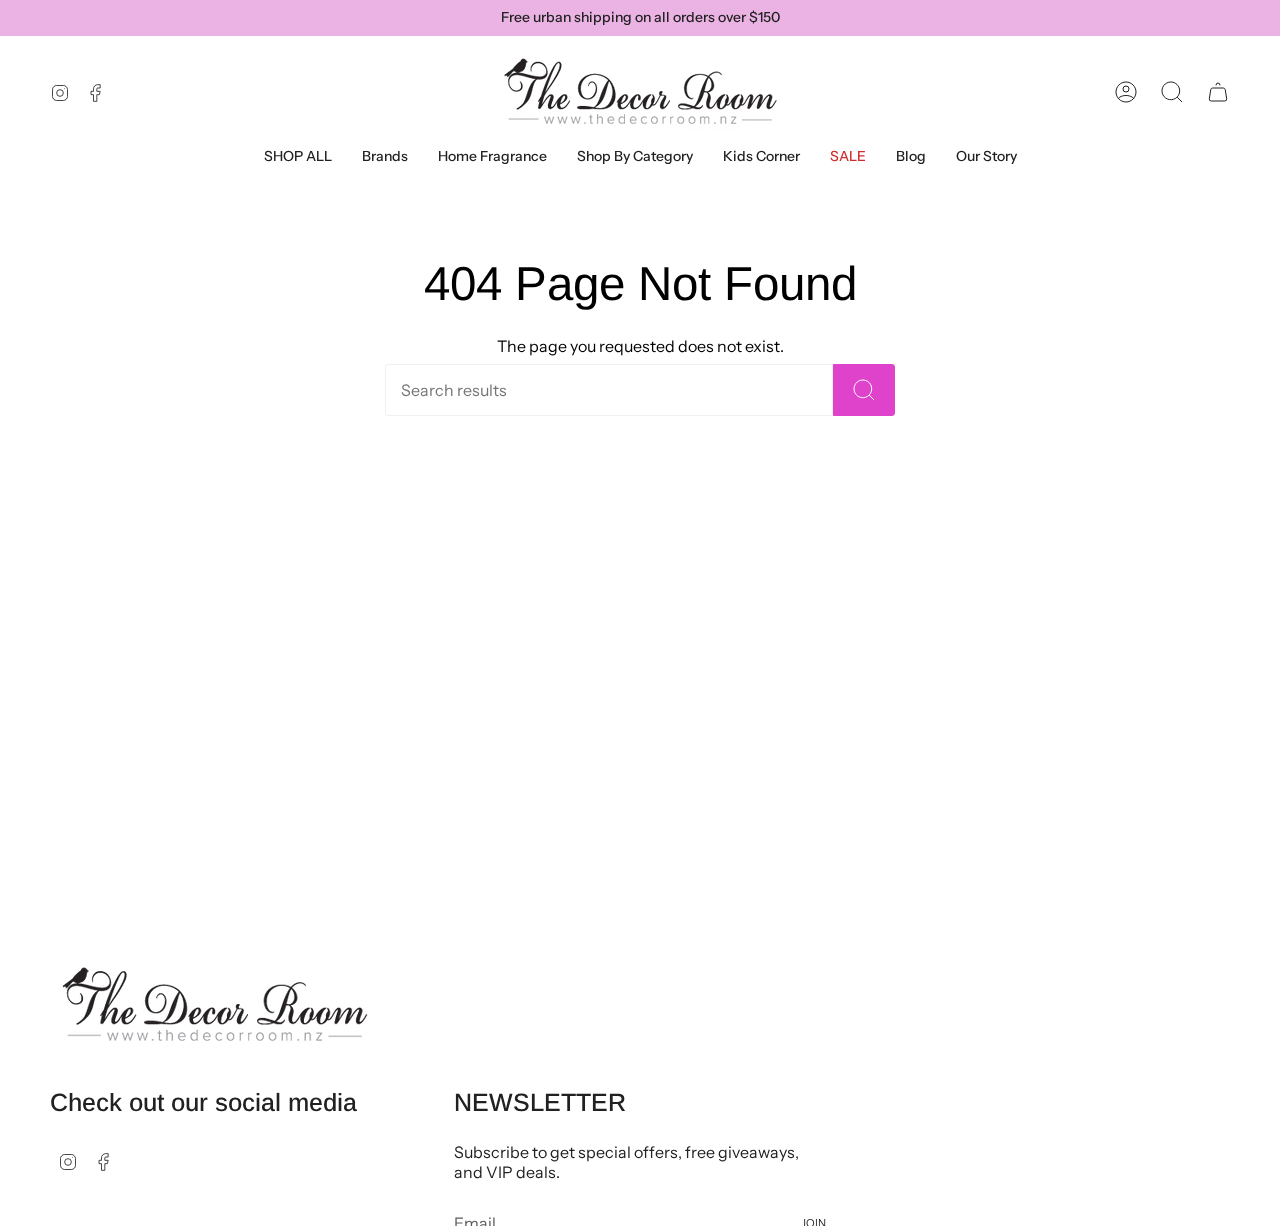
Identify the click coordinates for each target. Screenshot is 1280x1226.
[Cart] (1218, 92)
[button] (385, 156)
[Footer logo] (215, 1005)
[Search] (864, 390)
